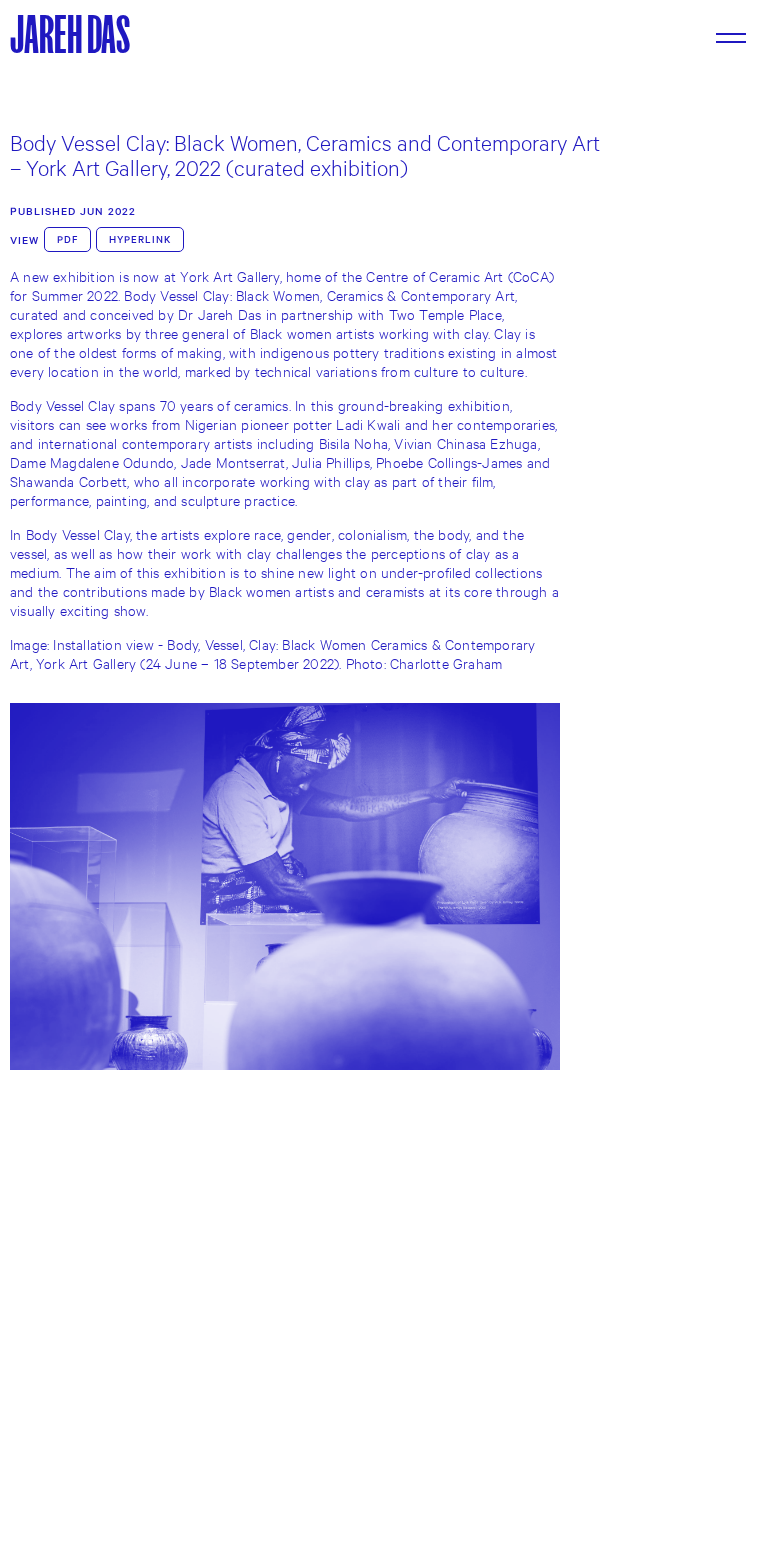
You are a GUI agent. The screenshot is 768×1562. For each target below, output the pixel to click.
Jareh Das (70, 34)
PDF (67, 239)
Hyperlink (140, 239)
